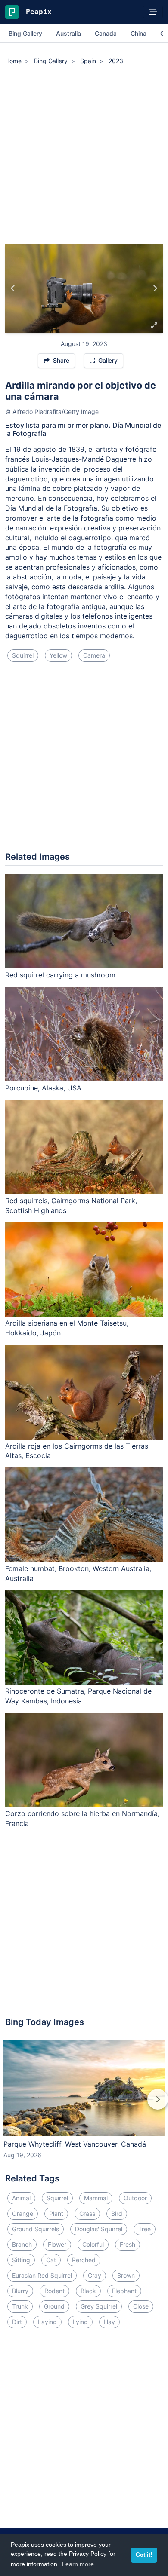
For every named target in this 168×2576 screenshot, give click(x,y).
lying (80, 2322)
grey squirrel (99, 2306)
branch (22, 2244)
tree (145, 2229)
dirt (17, 2322)
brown (126, 2275)
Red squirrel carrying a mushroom (60, 975)
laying (47, 2322)
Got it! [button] (144, 2555)
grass (87, 2213)
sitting (21, 2260)
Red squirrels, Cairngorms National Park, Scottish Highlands (71, 1205)
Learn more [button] (78, 2564)
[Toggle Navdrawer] (153, 12)
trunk (20, 2306)
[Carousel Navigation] (84, 2105)
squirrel (23, 655)
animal (21, 2198)
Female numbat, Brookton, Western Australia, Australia (78, 1573)
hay (109, 2322)
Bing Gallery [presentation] (25, 33)
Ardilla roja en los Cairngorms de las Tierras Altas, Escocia (77, 1451)
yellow (58, 655)
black (88, 2291)
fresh (128, 2244)
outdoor (135, 2198)
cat (51, 2260)
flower (57, 2244)
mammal (96, 2198)
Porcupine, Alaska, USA (43, 1088)
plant (56, 2213)
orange (23, 2213)
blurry (20, 2291)
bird (117, 2213)
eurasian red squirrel (42, 2275)
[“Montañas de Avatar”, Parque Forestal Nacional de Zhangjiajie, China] (13, 288)
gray (95, 2275)
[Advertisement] (84, 156)
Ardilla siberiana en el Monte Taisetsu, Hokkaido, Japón (67, 1328)
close (141, 2306)
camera (94, 655)
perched (84, 2260)
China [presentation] (138, 33)
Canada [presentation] (106, 33)
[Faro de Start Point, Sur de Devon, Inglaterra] (155, 288)
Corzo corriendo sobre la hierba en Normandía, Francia (82, 1818)
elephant (124, 2291)
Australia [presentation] (68, 33)
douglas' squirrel (99, 2229)
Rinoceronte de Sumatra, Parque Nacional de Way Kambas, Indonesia (78, 1696)
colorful (93, 2244)
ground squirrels (36, 2229)
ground (54, 2306)
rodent (54, 2291)
